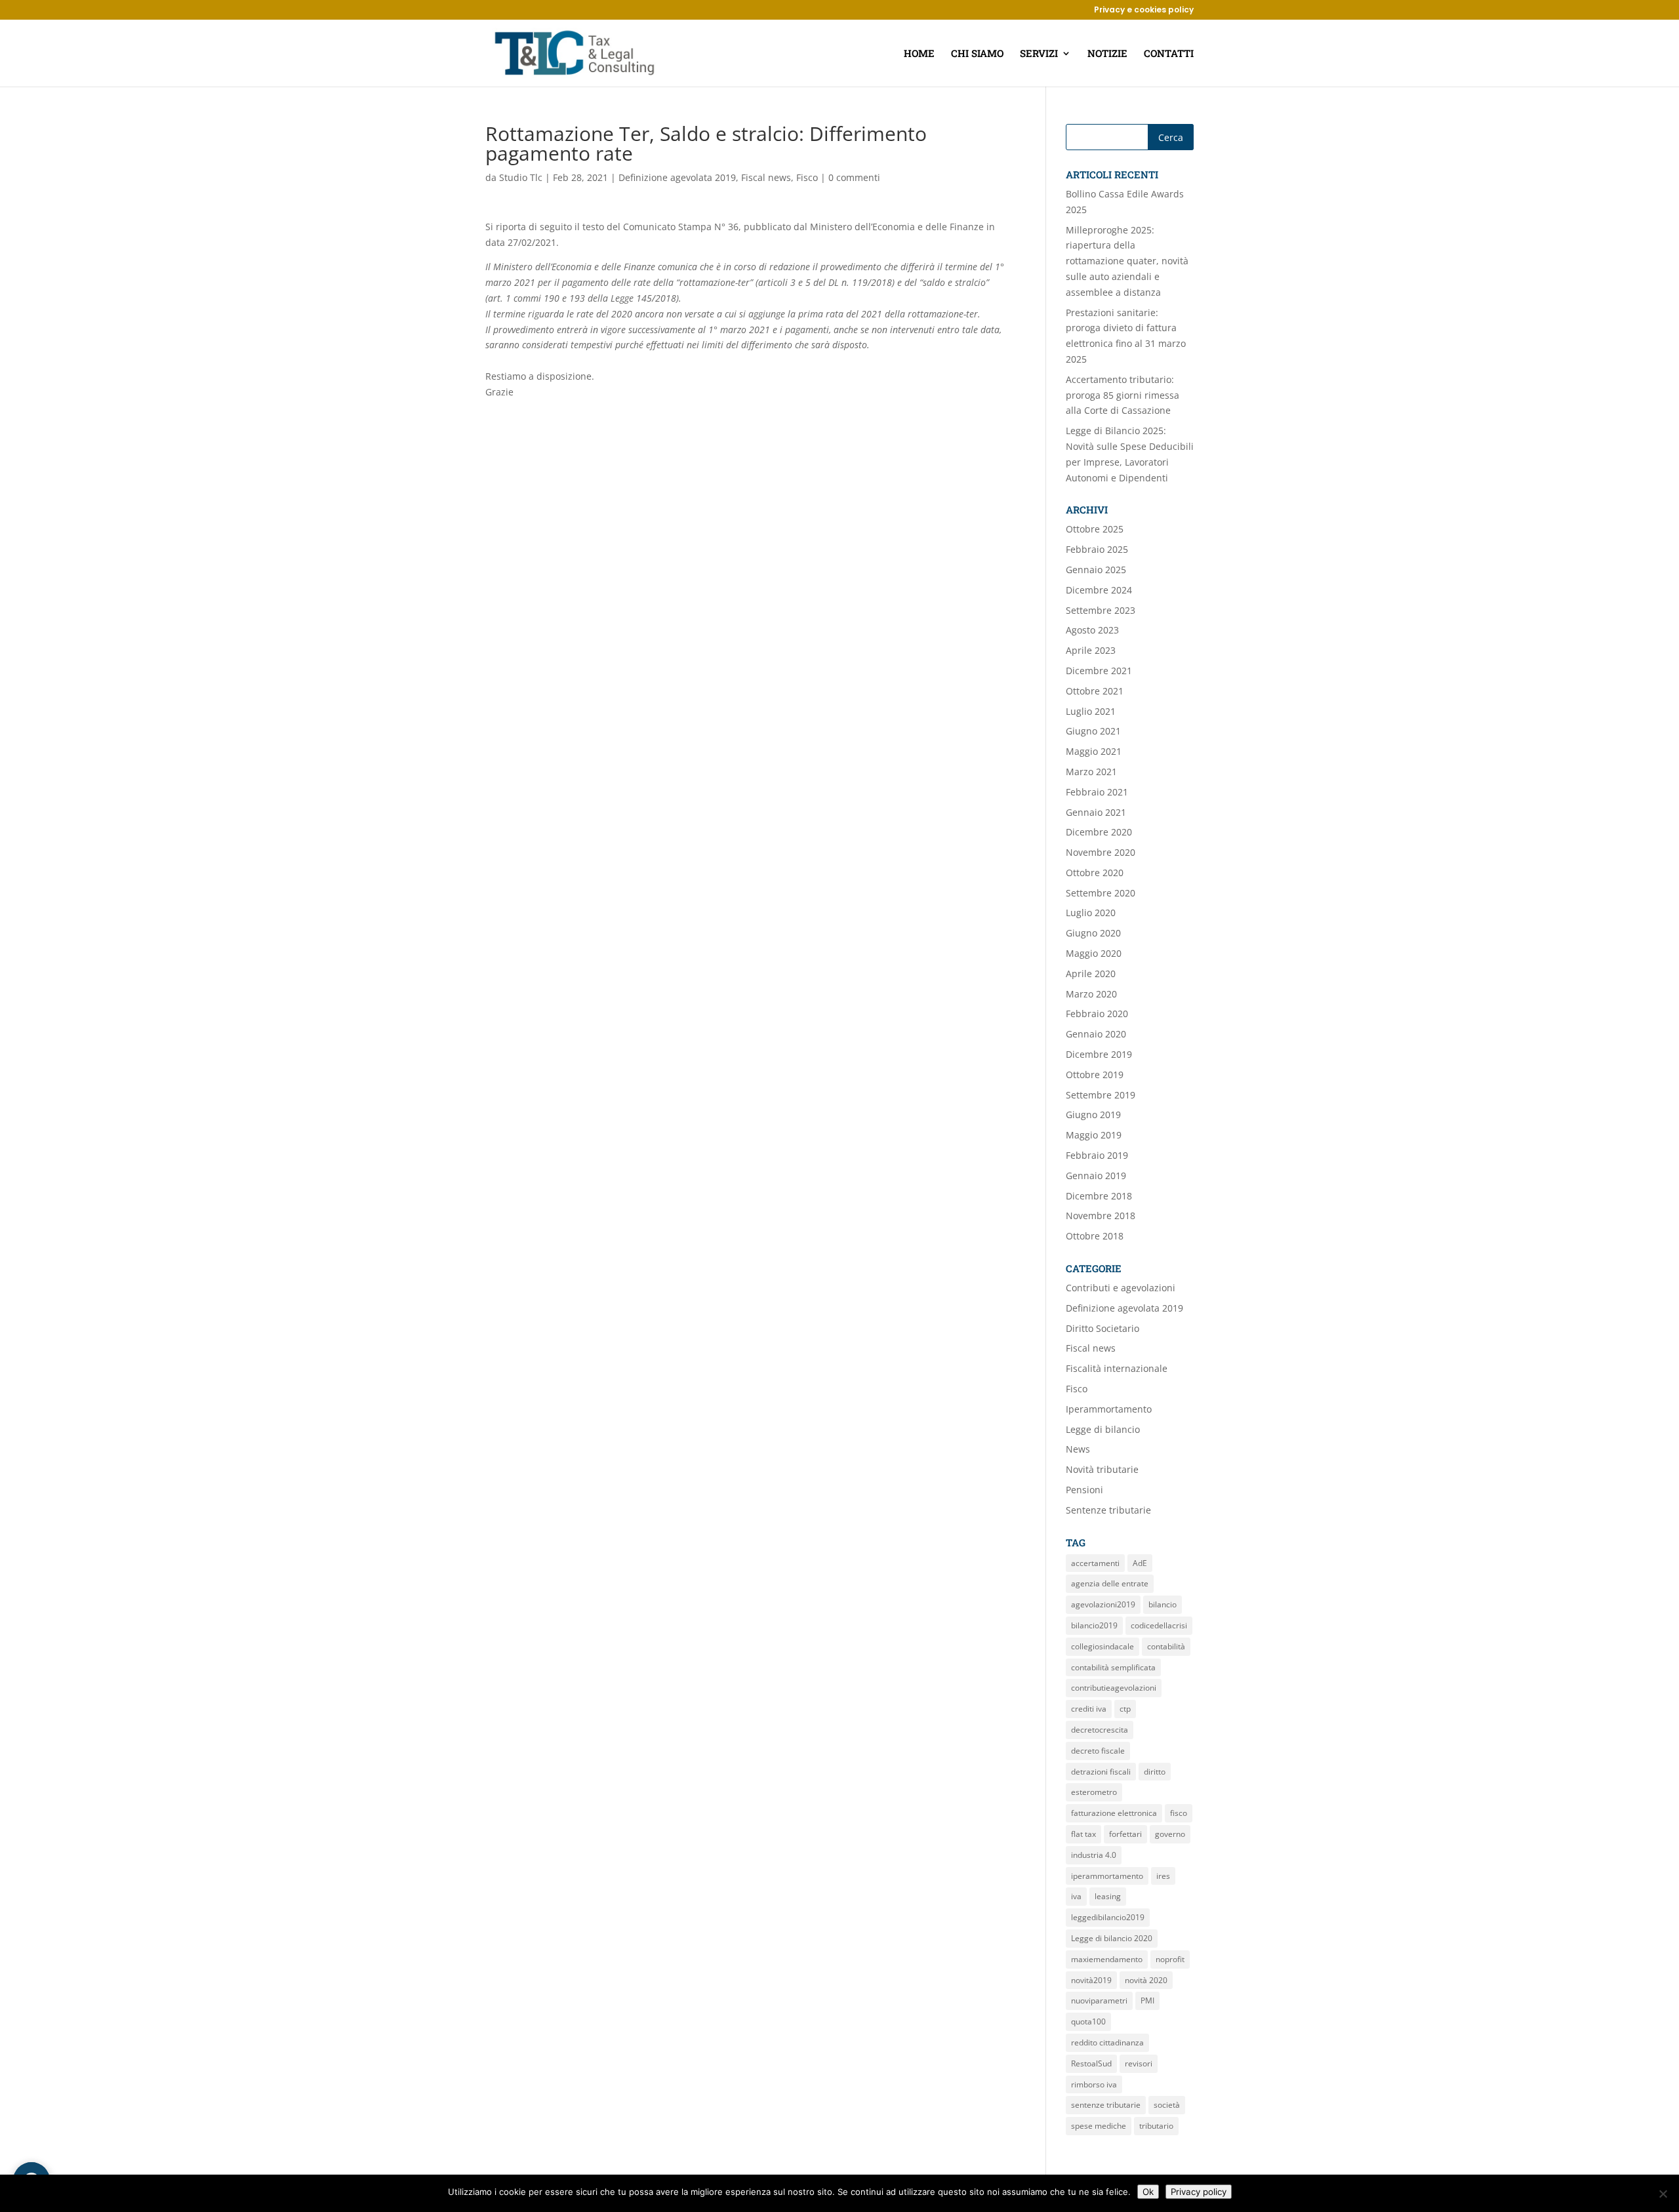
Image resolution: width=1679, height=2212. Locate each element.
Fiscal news (766, 177)
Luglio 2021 (1091, 711)
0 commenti (854, 177)
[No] (1663, 2194)
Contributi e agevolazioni (1121, 1288)
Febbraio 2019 (1097, 1155)
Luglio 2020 (1091, 913)
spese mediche (1099, 2126)
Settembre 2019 (1101, 1095)
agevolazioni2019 (1103, 1604)
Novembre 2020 (1101, 852)
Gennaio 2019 (1096, 1176)
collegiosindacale (1102, 1646)
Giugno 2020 (1093, 933)
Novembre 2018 (1101, 1216)
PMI (1147, 2001)
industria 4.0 (1094, 1855)
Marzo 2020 (1091, 994)
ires (1163, 1876)
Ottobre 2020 (1095, 873)
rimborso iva (1094, 2084)
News (1078, 1449)
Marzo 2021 (1091, 772)
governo (1170, 1834)
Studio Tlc (521, 177)
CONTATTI (1169, 54)
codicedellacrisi (1159, 1625)
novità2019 (1091, 1980)
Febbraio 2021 (1097, 792)
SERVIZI (1039, 54)
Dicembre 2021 (1099, 671)
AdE (1140, 1563)
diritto (1155, 1772)
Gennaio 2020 (1096, 1034)
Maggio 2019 (1094, 1135)
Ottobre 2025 (1095, 529)
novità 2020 (1146, 1980)
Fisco (807, 177)
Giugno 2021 (1093, 731)
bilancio (1163, 1604)
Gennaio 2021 (1096, 812)
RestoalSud (1091, 2063)
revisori (1139, 2063)
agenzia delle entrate (1110, 1583)
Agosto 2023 (1092, 630)
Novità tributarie (1102, 1469)
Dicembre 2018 (1099, 1196)
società (1167, 2105)
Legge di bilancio (1103, 1429)
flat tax (1083, 1834)
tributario (1156, 2126)
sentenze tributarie (1106, 2105)
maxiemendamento (1107, 1959)
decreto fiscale (1098, 1751)
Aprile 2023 (1091, 650)
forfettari (1125, 1834)
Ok (1148, 2192)
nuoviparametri (1099, 2001)
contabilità (1166, 1646)
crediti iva (1089, 1709)
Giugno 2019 (1093, 1115)
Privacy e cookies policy (1144, 10)
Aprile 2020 (1091, 974)
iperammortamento (1107, 1876)
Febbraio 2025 (1097, 549)
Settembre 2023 (1101, 610)
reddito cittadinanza (1107, 2042)
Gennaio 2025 (1096, 570)
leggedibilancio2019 (1108, 1917)
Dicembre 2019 (1099, 1054)
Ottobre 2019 (1095, 1075)
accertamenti (1095, 1563)
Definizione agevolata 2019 (677, 177)
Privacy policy (1199, 2192)
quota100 (1088, 2021)
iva (1076, 1896)
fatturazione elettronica (1114, 1813)
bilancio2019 (1094, 1625)
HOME (919, 54)
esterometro (1094, 1792)
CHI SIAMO (977, 54)
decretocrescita (1100, 1730)
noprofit (1170, 1959)
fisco (1179, 1813)
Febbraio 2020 (1097, 1014)
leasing (1108, 1896)
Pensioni (1084, 1490)
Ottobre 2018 (1095, 1236)
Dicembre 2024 (1099, 590)
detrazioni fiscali (1101, 1772)
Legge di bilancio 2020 (1112, 1938)
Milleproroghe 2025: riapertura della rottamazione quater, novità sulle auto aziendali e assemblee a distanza (1127, 261)
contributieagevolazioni (1114, 1688)
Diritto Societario (1102, 1328)
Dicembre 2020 (1099, 832)
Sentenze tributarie (1108, 1510)
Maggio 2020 (1094, 953)
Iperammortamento (1109, 1409)
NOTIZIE (1107, 54)
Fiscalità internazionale (1117, 1368)
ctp (1125, 1709)
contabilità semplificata (1113, 1667)
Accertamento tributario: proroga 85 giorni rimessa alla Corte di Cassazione (1123, 395)
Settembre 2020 (1101, 893)
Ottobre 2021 (1095, 691)
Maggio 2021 (1094, 751)
